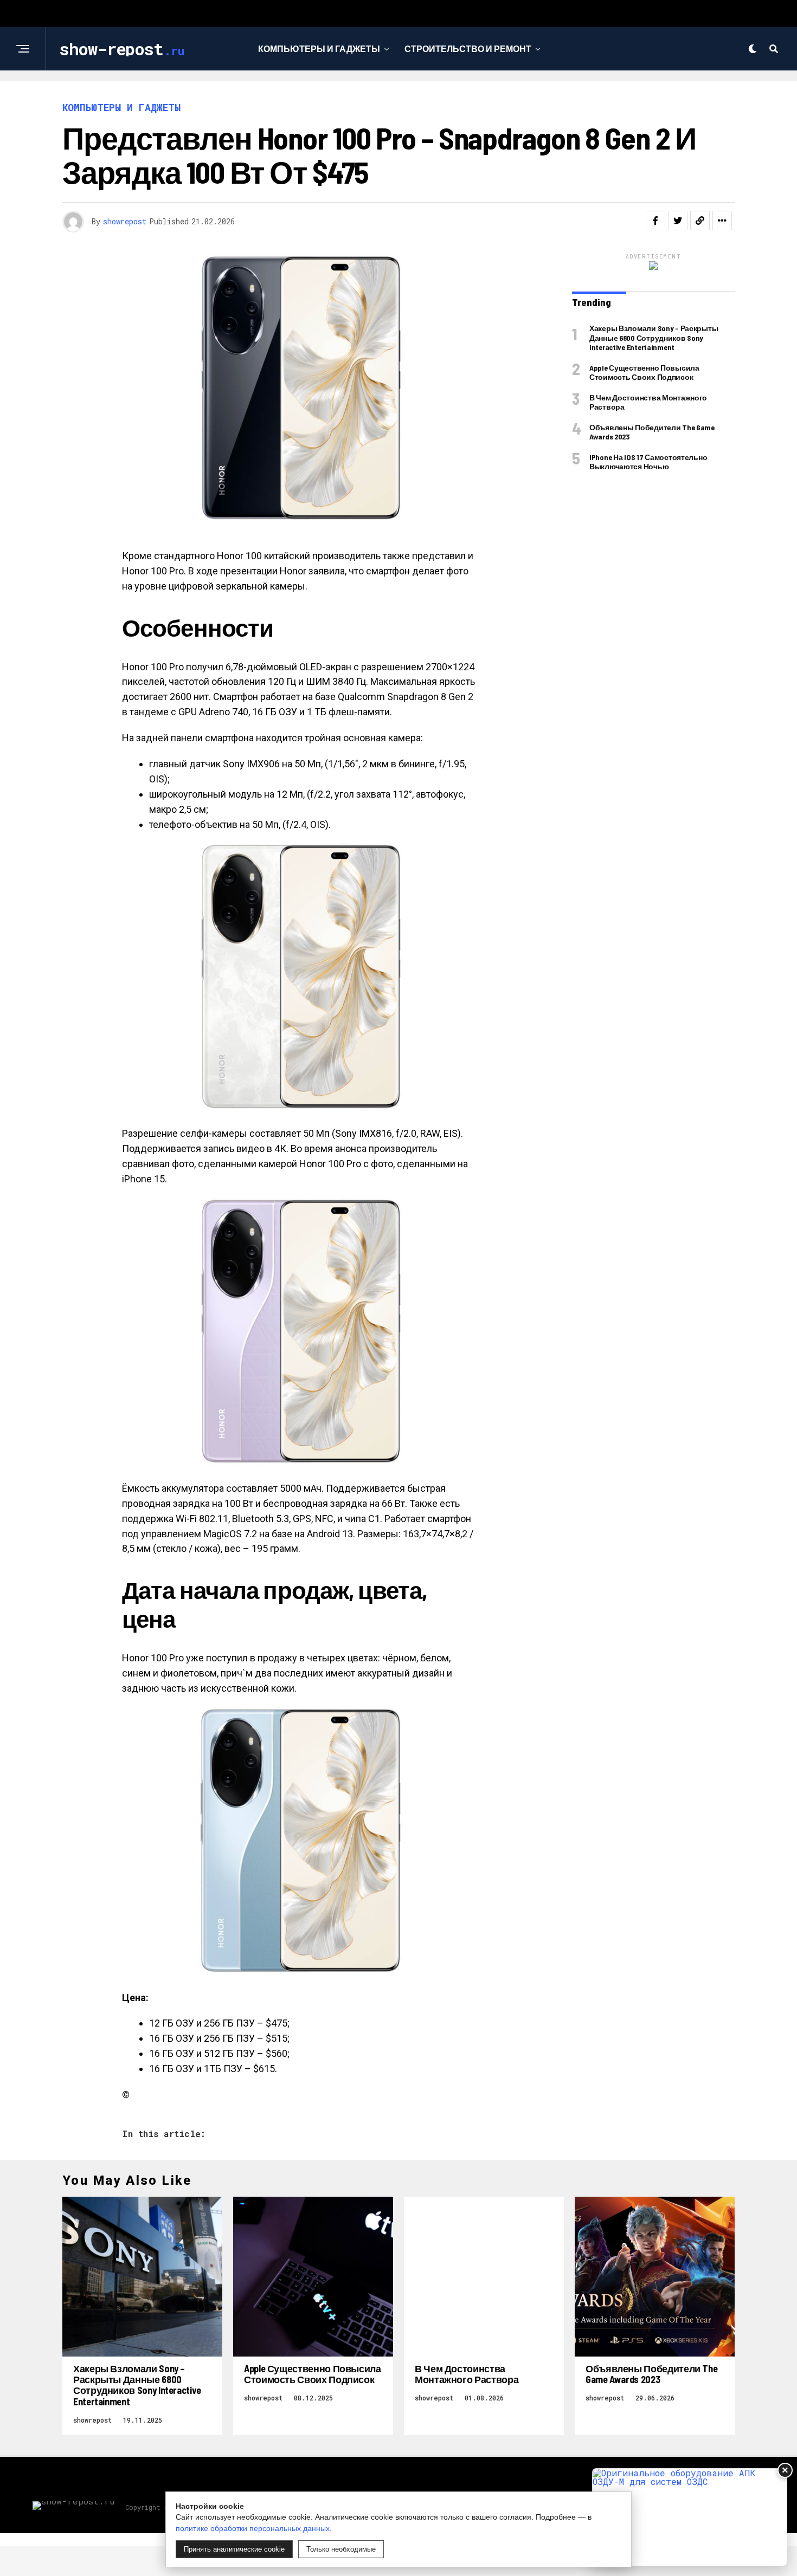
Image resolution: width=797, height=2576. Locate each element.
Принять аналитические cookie (234, 2549)
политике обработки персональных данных (253, 2528)
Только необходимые (341, 2549)
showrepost (125, 221)
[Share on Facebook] (655, 221)
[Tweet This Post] (678, 221)
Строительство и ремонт (468, 48)
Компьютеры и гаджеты (319, 48)
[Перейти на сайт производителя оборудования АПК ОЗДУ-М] (690, 2517)
